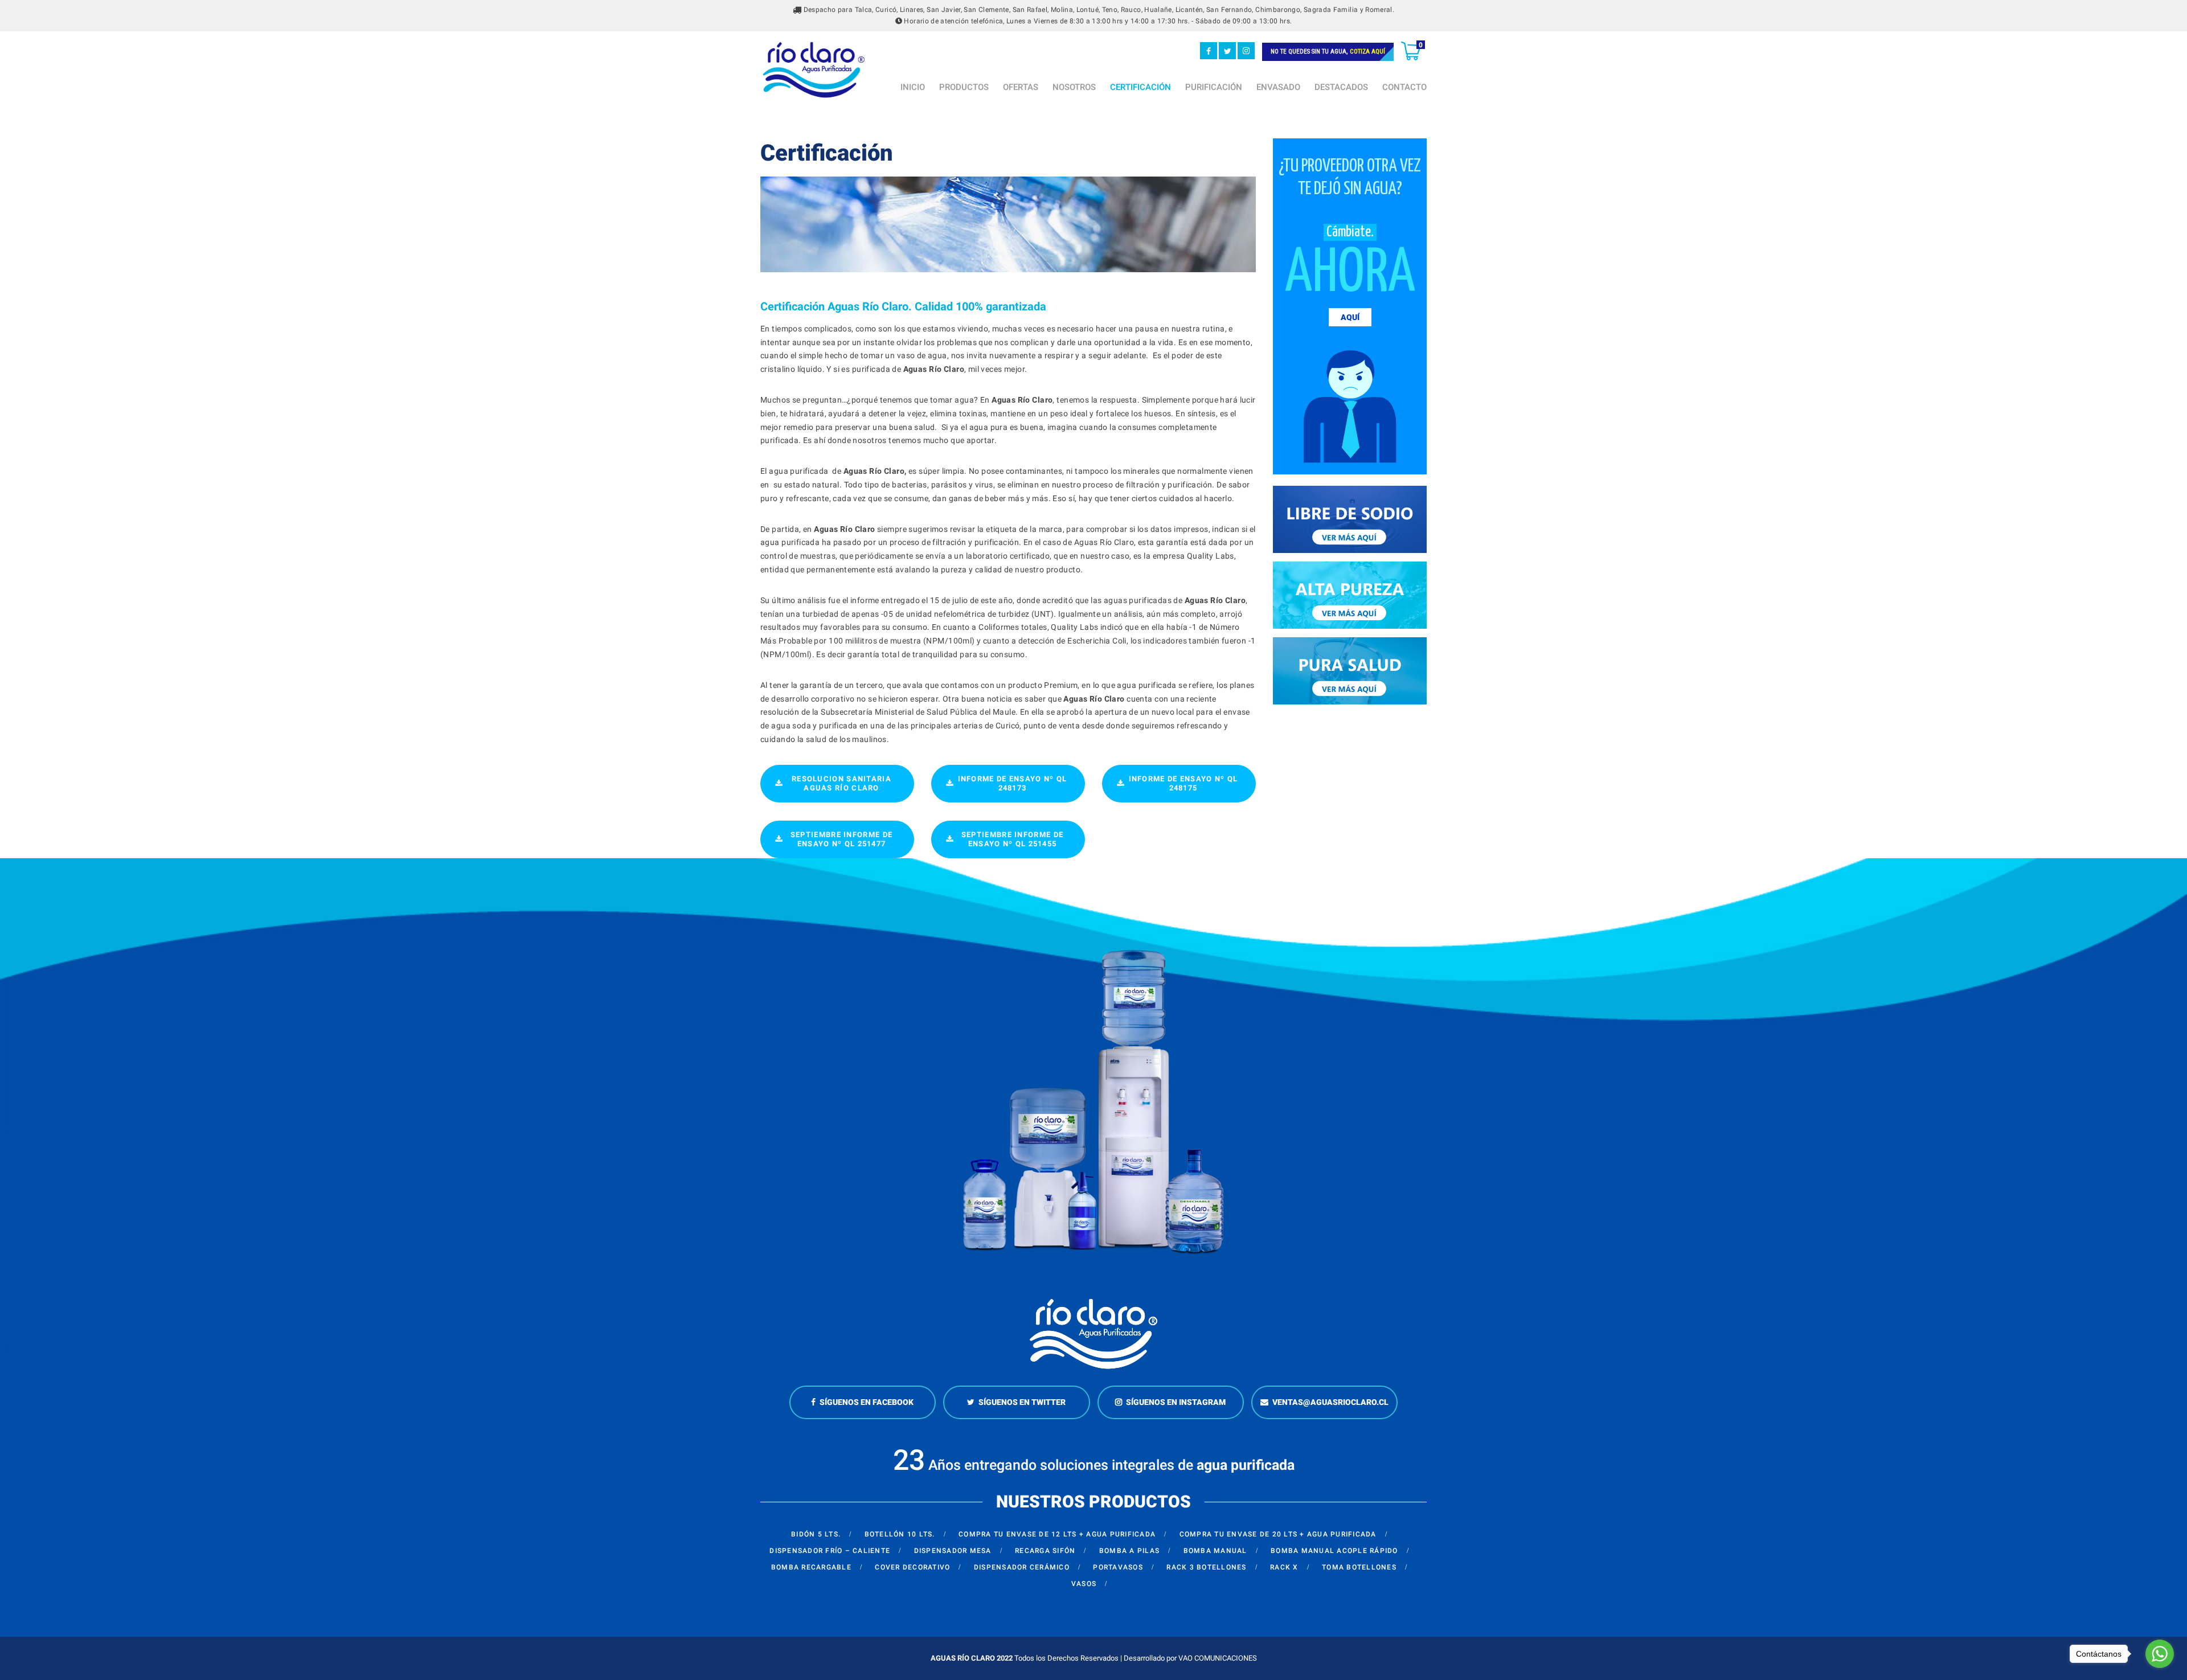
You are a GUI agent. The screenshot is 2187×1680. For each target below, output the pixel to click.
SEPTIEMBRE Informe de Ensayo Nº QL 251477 (841, 839)
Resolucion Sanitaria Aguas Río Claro (841, 783)
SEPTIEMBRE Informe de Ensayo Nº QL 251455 (1012, 839)
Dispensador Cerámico (1022, 1567)
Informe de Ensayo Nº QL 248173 (1013, 783)
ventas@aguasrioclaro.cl (1330, 1402)
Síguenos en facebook (867, 1402)
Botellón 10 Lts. (900, 1534)
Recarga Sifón (1045, 1551)
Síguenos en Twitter (1022, 1402)
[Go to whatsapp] (2160, 1654)
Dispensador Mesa (953, 1551)
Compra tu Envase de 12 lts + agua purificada (1057, 1534)
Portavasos (1118, 1567)
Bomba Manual (1215, 1551)
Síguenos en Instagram (1176, 1402)
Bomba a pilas (1129, 1551)
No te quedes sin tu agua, (1328, 52)
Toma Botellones (1359, 1567)
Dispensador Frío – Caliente (830, 1551)
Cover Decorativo (912, 1567)
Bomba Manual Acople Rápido (1334, 1551)
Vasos (1084, 1584)
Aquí (1350, 317)
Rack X (1284, 1567)
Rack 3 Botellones (1206, 1567)
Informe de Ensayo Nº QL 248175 (1183, 783)
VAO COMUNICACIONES (1218, 1658)
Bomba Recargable (811, 1567)
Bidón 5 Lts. (816, 1534)
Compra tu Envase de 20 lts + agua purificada (1278, 1534)
